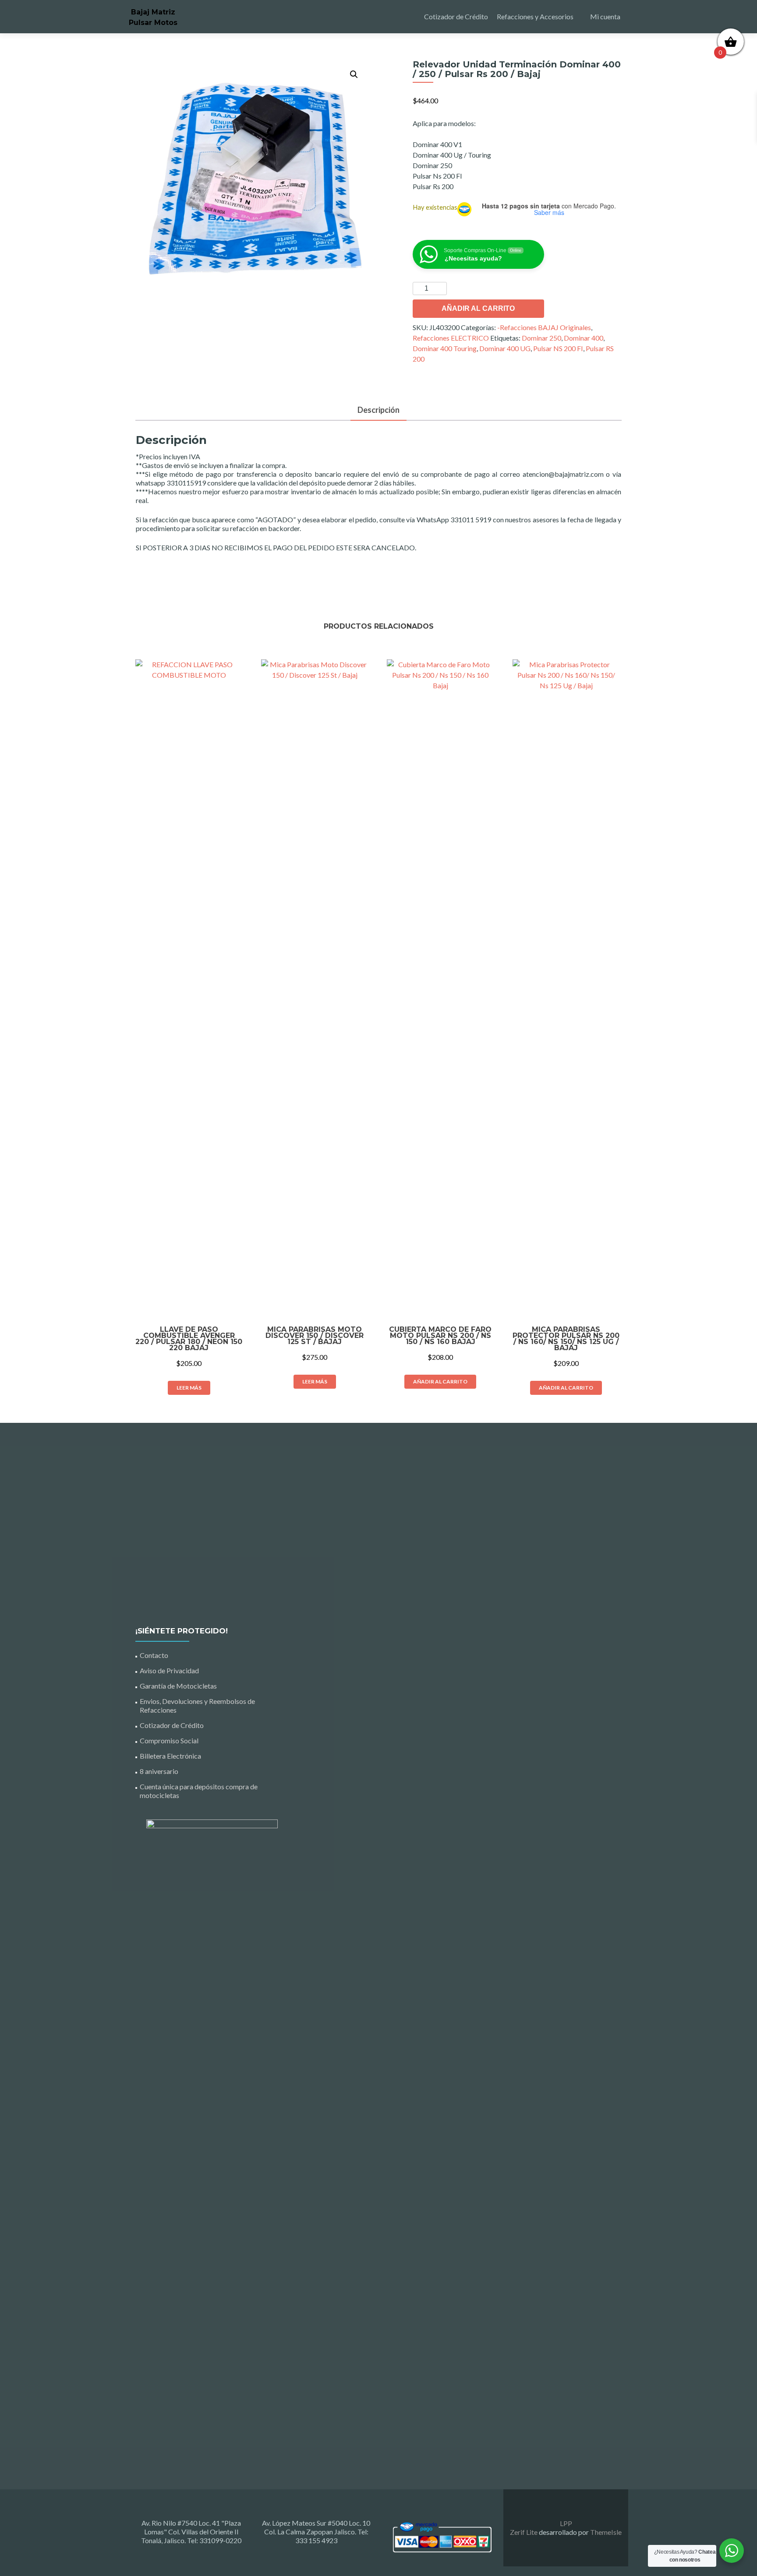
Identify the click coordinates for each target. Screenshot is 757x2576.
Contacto (154, 1655)
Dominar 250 (541, 338)
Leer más (189, 1388)
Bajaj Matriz (153, 12)
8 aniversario (159, 1771)
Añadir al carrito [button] (440, 1381)
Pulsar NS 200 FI (558, 348)
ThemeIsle (606, 2532)
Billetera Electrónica (170, 1756)
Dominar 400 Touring (445, 348)
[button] (354, 74)
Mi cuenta (605, 16)
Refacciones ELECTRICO (451, 338)
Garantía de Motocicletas (178, 1686)
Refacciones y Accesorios (535, 16)
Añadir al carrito (478, 308)
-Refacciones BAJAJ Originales (544, 327)
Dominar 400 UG (505, 348)
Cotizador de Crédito (456, 16)
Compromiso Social (169, 1740)
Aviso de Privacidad (169, 1670)
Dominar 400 (584, 338)
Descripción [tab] (378, 410)
